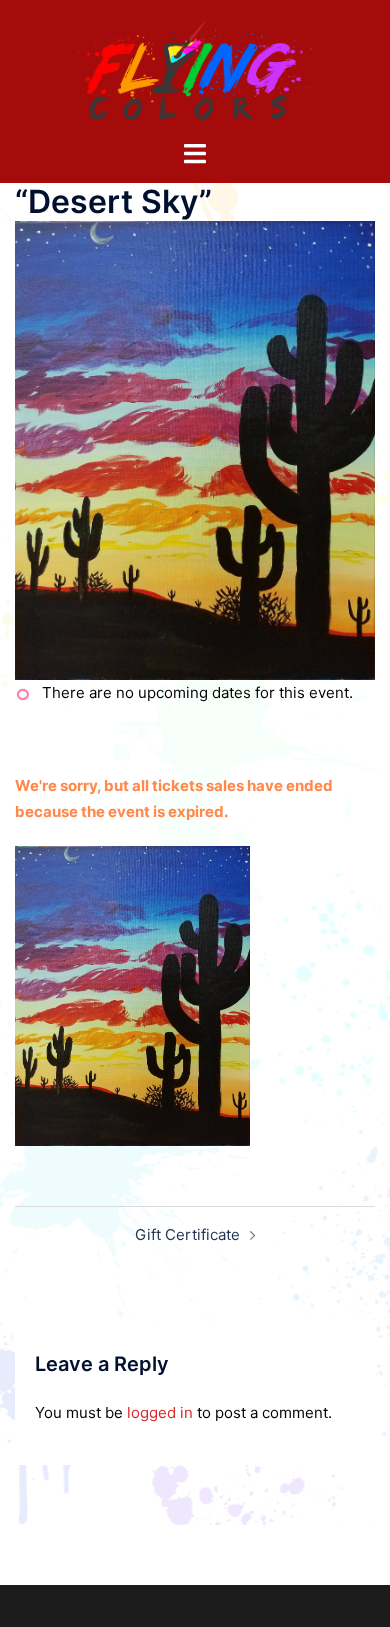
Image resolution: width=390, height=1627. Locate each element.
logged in (160, 1412)
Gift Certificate (187, 1234)
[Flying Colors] (195, 68)
